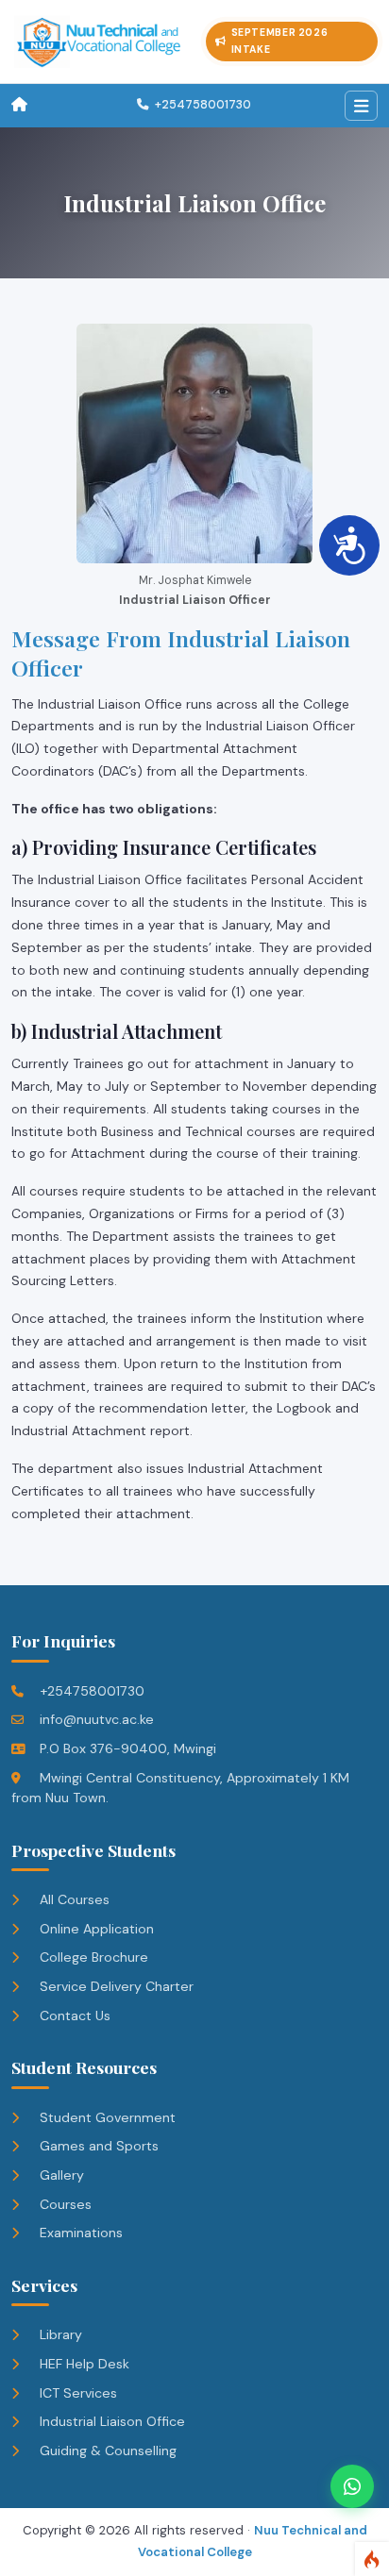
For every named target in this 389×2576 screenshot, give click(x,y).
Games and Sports (97, 2146)
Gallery (60, 2175)
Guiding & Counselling (106, 2451)
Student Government (106, 2117)
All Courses (73, 1899)
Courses (64, 2204)
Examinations (79, 2233)
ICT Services (76, 2393)
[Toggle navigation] (361, 106)
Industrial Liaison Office (110, 2421)
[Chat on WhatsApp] (352, 2486)
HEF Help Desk (83, 2364)
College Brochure (92, 1957)
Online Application (95, 1929)
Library (59, 2334)
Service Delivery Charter (115, 1986)
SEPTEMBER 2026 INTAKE (280, 41)
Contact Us (73, 2016)
